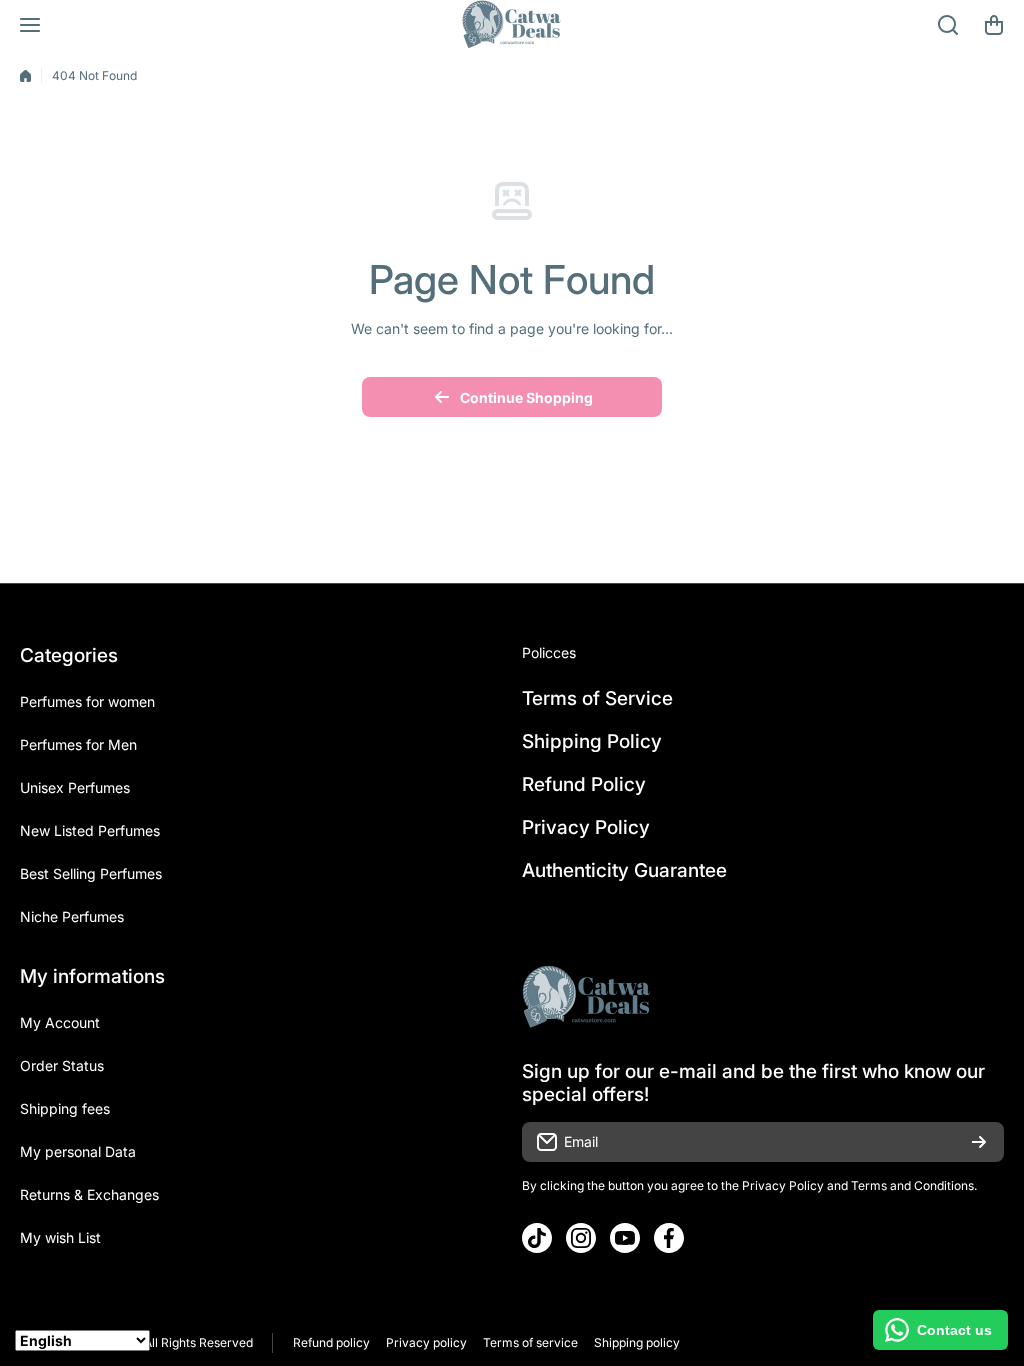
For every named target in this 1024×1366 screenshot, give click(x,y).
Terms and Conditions (912, 1185)
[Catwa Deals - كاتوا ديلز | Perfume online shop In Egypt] (512, 25)
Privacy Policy (783, 1185)
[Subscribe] (979, 1142)
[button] (994, 25)
